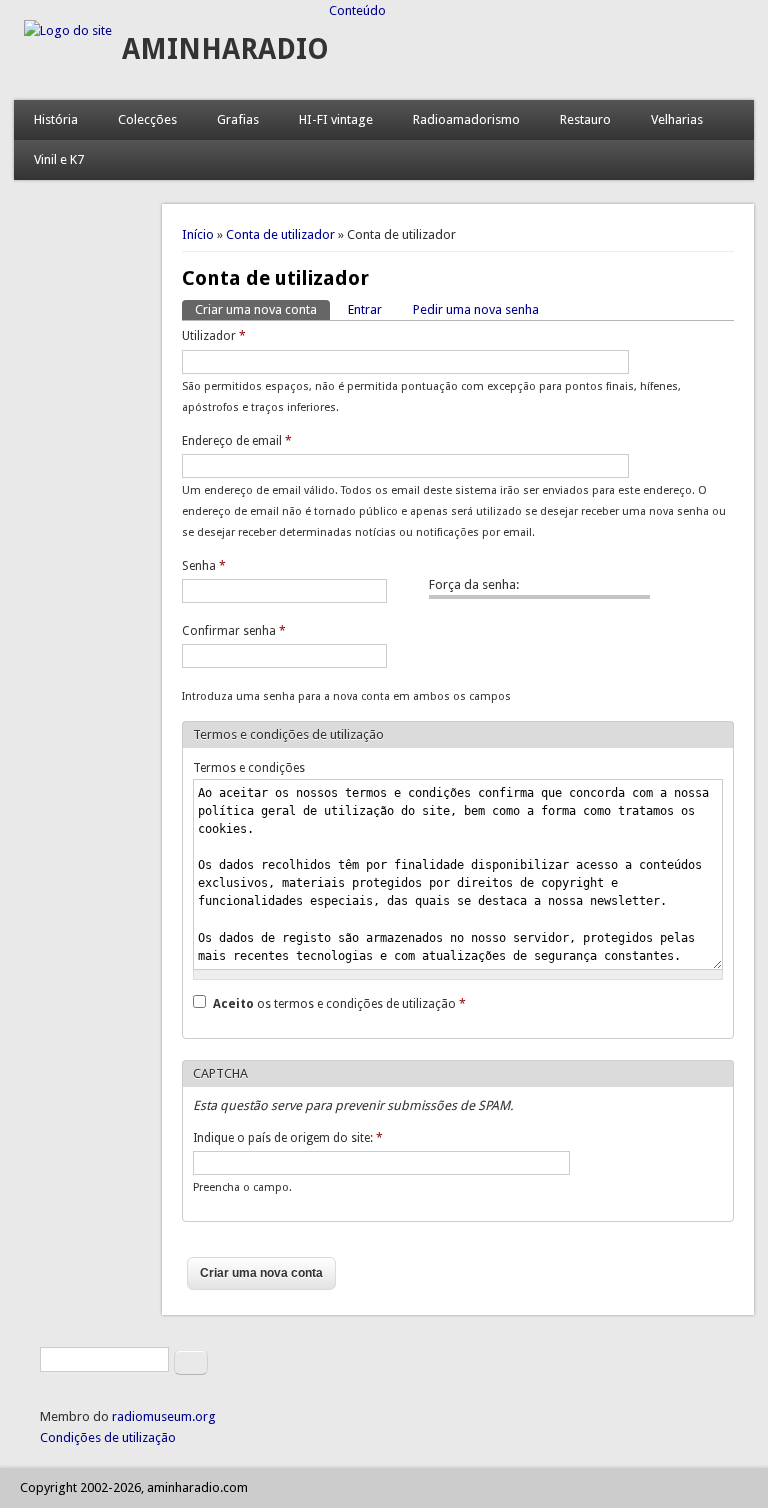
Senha (204, 566)
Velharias (677, 119)
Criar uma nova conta (262, 309)
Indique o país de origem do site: (288, 1138)
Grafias (238, 119)
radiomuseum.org (164, 1416)
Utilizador (214, 336)
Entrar (365, 309)
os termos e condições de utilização (339, 1004)
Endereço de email (237, 441)
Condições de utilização (108, 1437)
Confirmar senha (234, 631)
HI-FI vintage (336, 119)
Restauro (585, 119)
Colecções (147, 119)
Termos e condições (249, 768)
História (56, 119)
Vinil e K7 (59, 159)
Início (198, 234)
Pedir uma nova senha (476, 309)
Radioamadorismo (466, 119)
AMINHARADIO (225, 49)
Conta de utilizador (280, 234)
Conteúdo (357, 10)
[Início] (68, 30)
